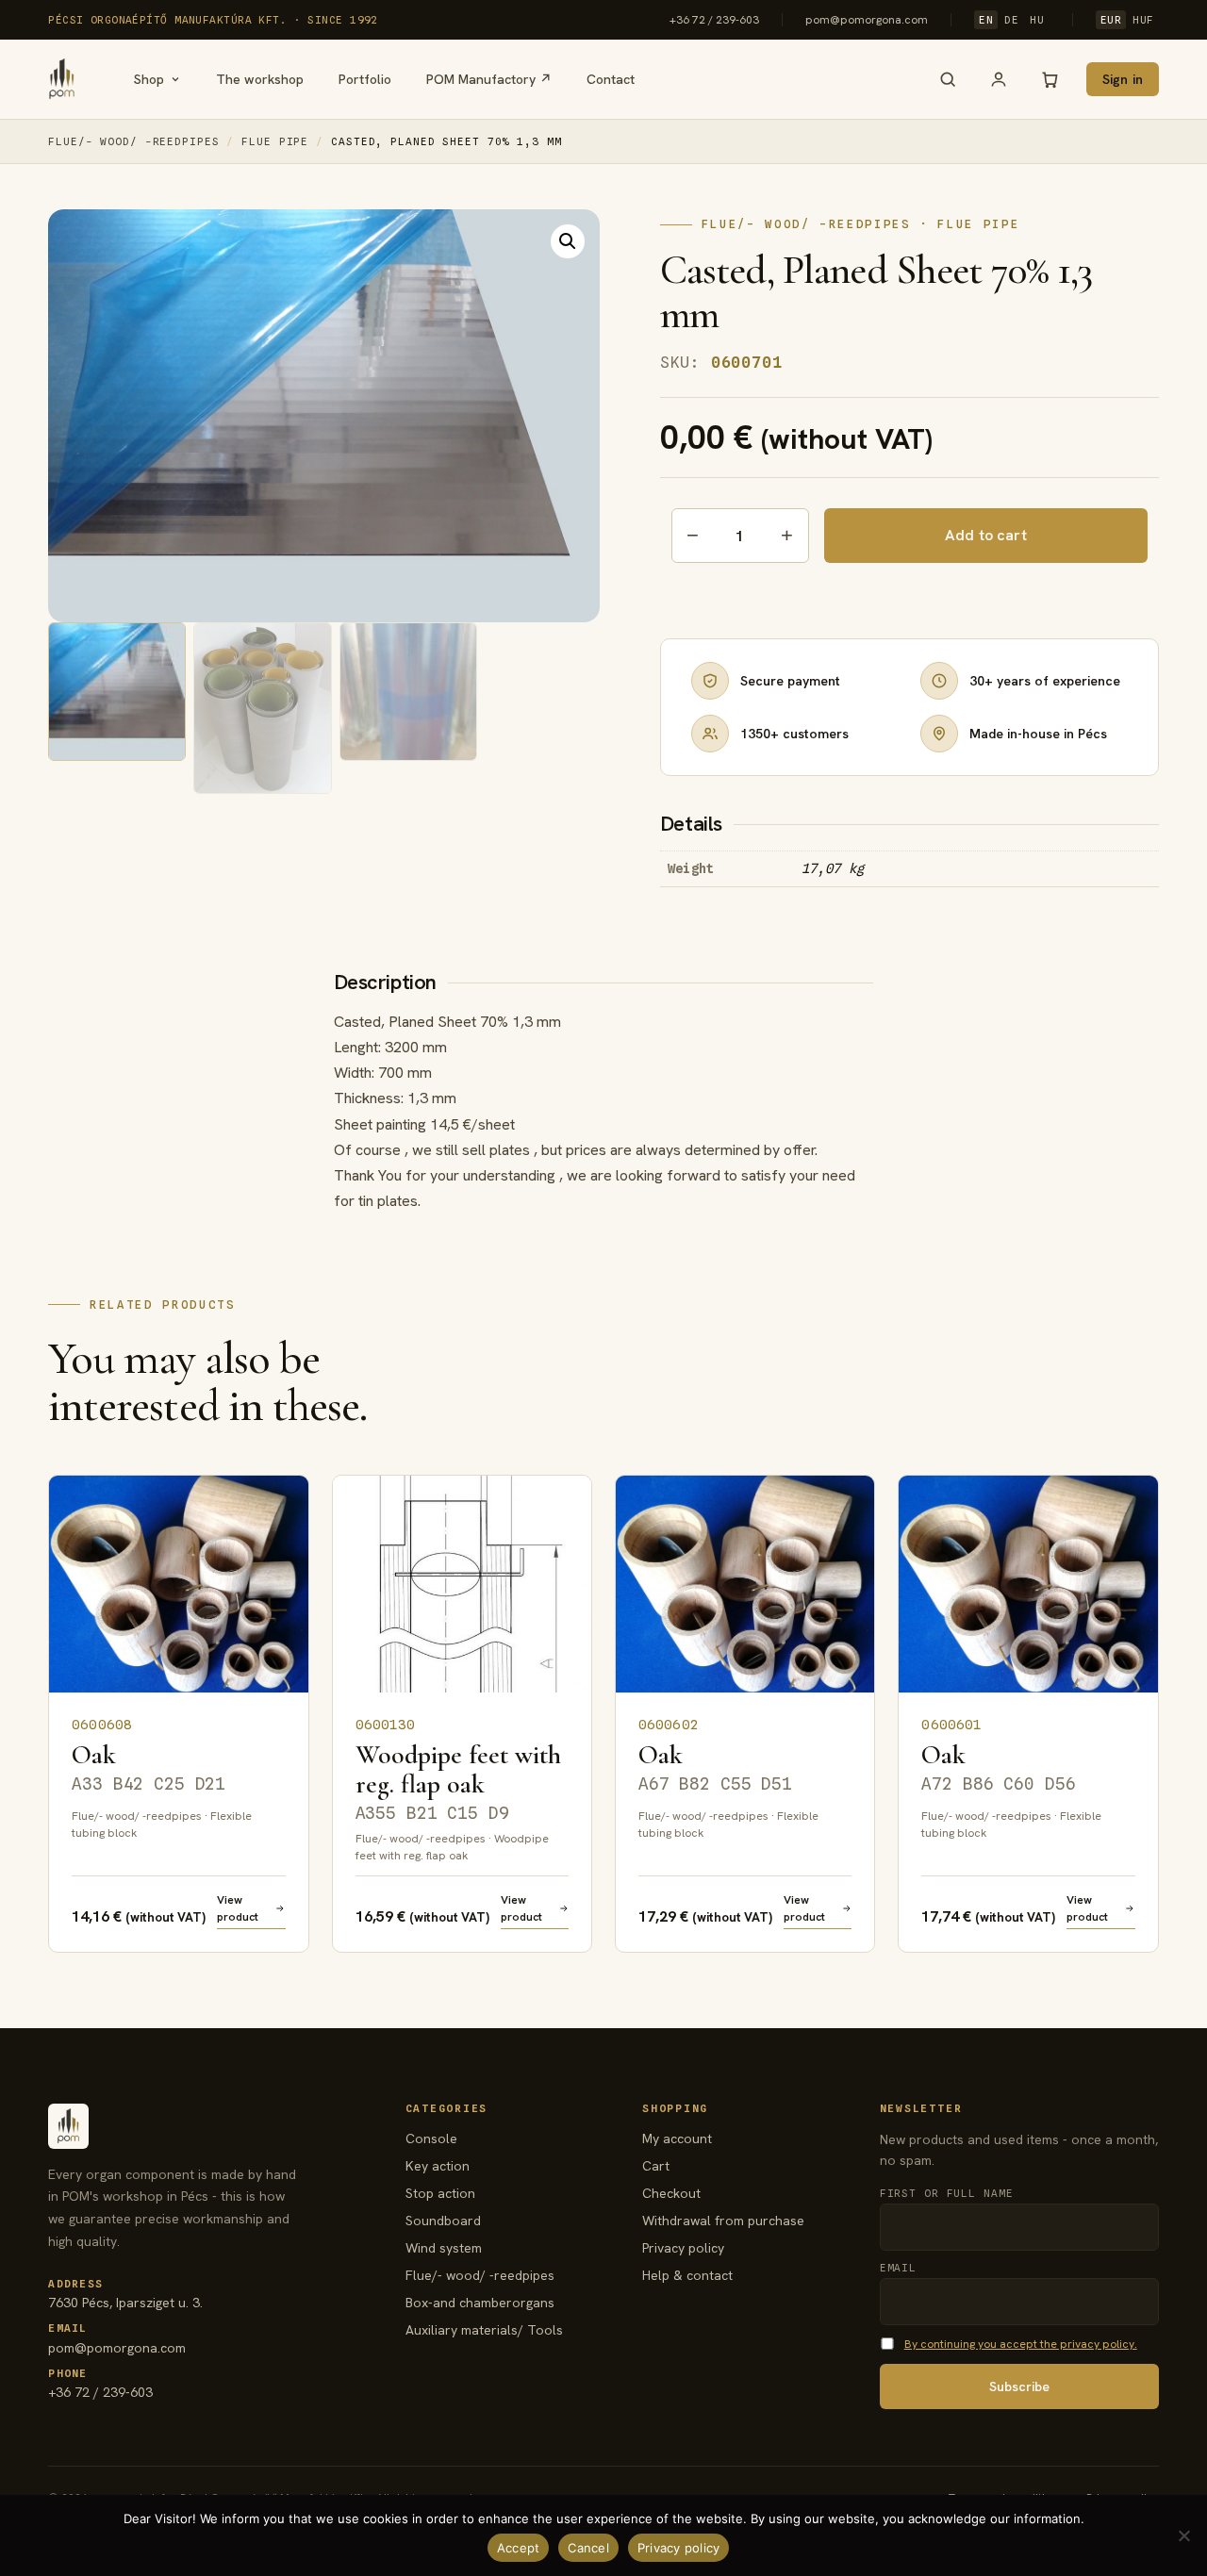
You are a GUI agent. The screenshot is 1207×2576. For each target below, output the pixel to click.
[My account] (999, 79)
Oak (149, 1766)
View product (238, 1908)
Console (431, 2138)
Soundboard (443, 2221)
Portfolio (365, 79)
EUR (1111, 20)
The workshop (260, 79)
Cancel (588, 2548)
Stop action (440, 2193)
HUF (1143, 20)
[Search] (948, 79)
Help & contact (687, 2275)
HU (1037, 20)
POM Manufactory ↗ (489, 79)
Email (898, 2268)
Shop (149, 79)
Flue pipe (275, 141)
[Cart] (1050, 79)
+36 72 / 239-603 (714, 20)
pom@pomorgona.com (867, 20)
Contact (611, 79)
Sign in (1123, 79)
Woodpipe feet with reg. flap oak (458, 1781)
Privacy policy (683, 2248)
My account (677, 2138)
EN (986, 20)
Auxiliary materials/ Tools (484, 2330)
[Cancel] (1183, 2535)
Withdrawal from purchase (723, 2221)
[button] (568, 241)
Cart (656, 2166)
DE (1011, 20)
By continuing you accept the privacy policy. (1021, 2344)
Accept (519, 2548)
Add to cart (986, 535)
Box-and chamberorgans (480, 2303)
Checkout (671, 2193)
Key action (438, 2166)
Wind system (444, 2248)
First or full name (947, 2193)
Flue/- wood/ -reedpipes (133, 141)
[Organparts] (62, 79)
